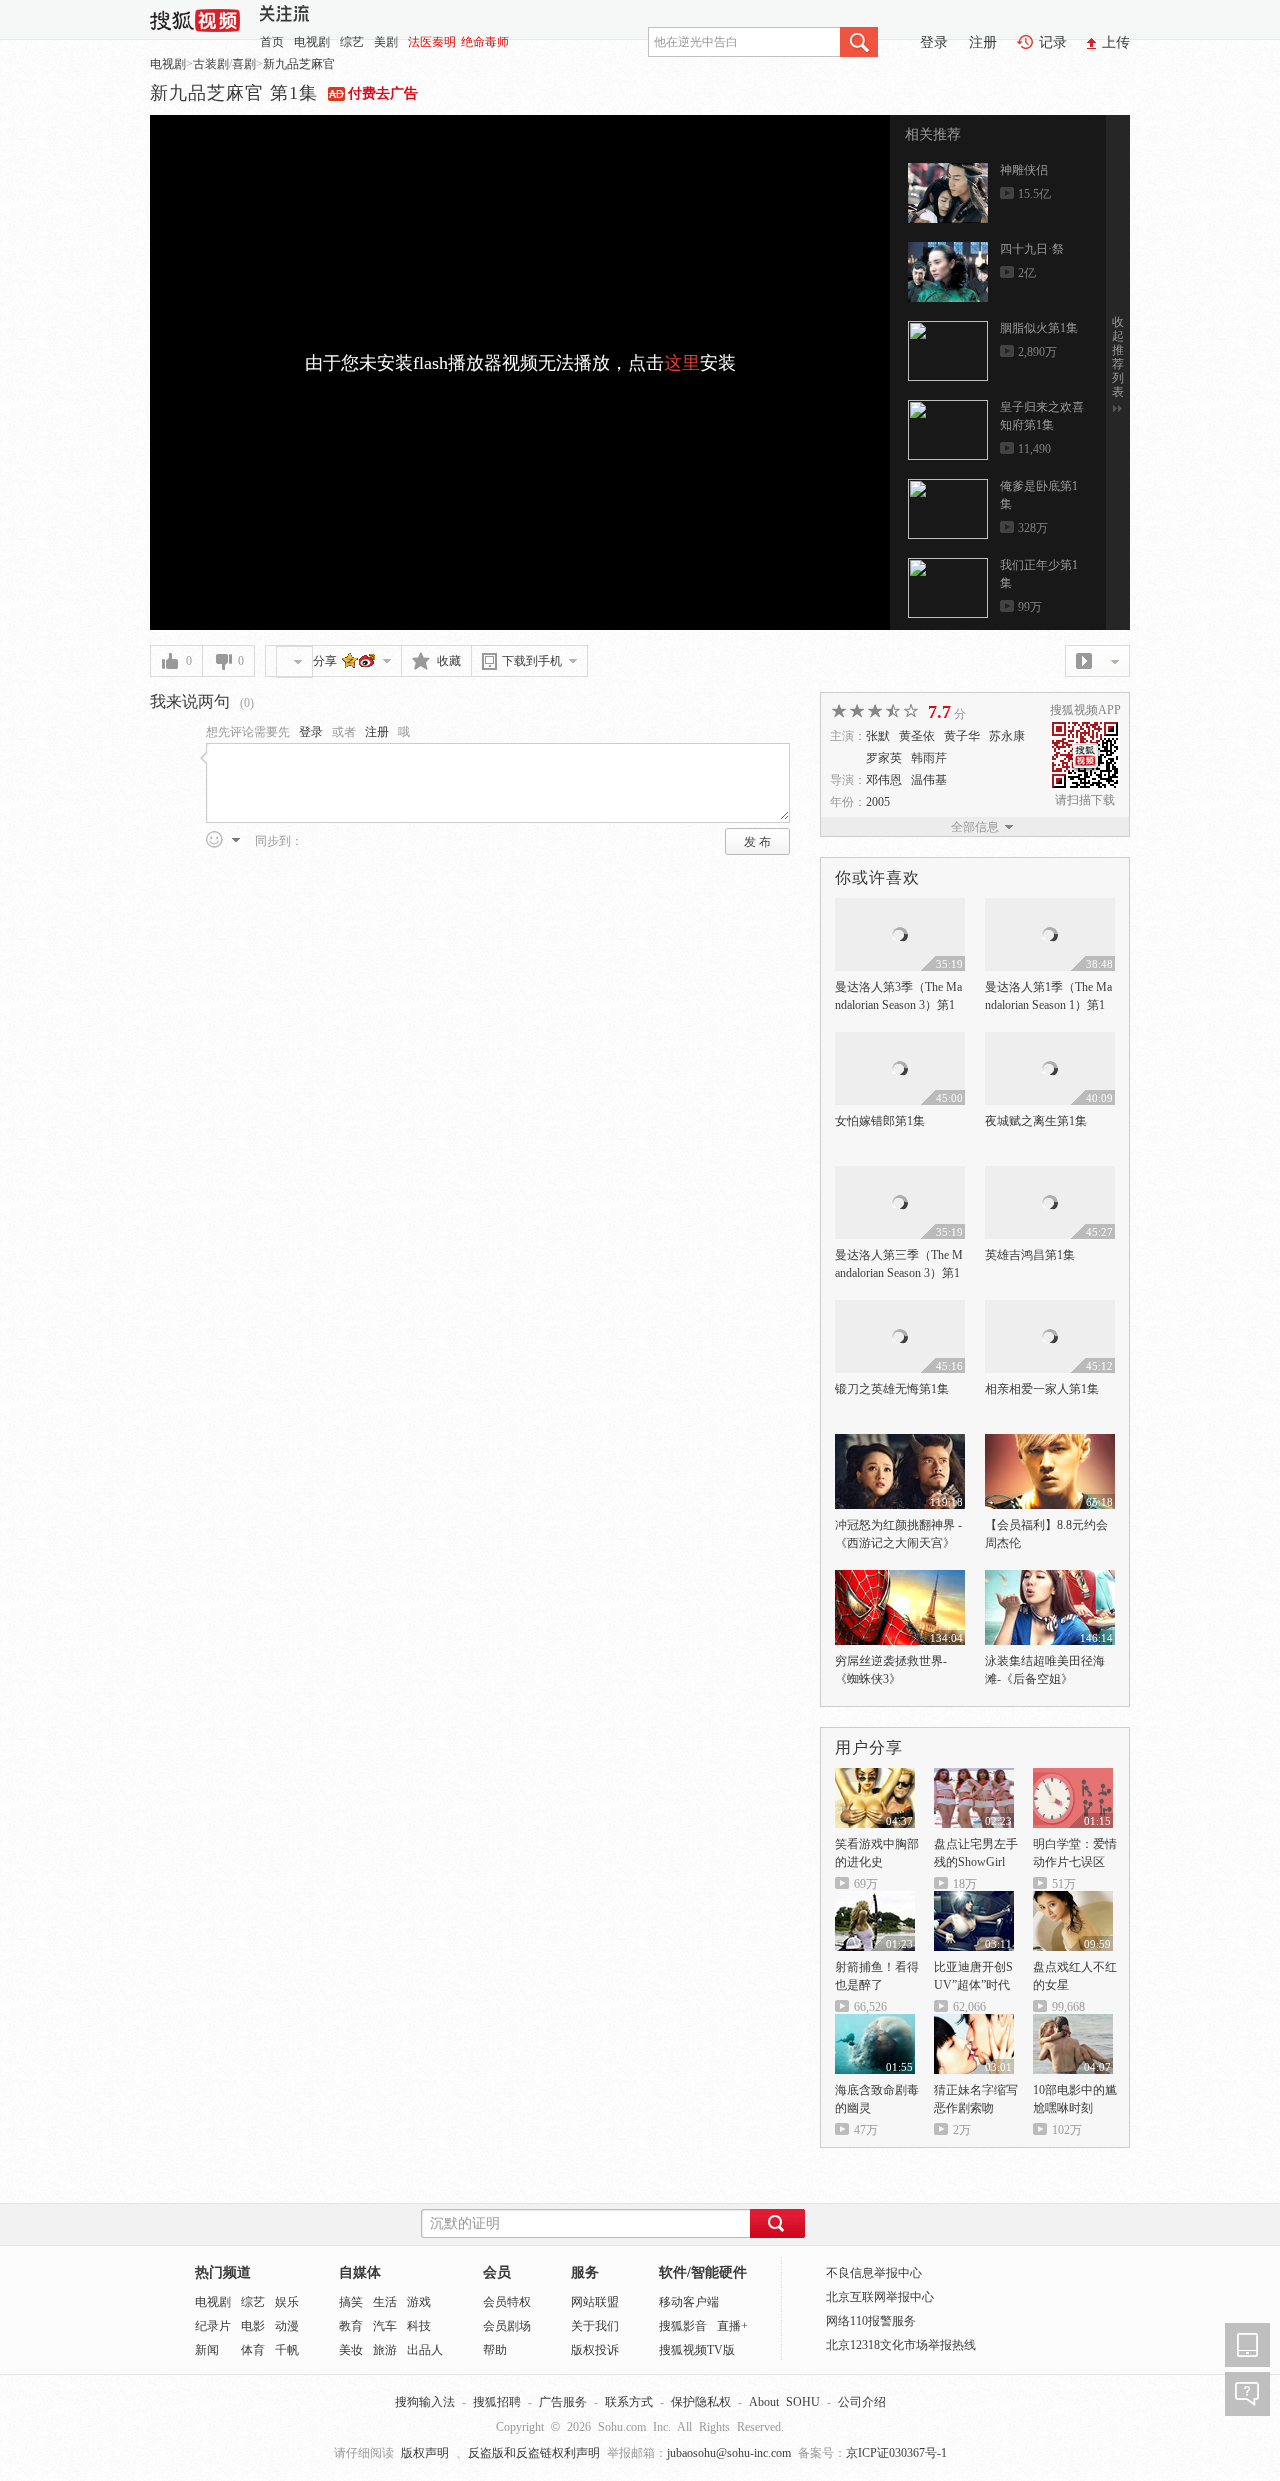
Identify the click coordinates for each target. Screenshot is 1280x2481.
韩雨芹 (929, 758)
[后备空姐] (1050, 1579)
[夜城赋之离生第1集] (1050, 1041)
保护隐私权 (701, 2402)
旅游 (385, 2350)
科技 (419, 2326)
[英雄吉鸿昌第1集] (1050, 1175)
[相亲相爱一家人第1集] (1050, 1309)
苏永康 (1007, 736)
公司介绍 (862, 2402)
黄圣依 (917, 736)
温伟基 (929, 780)
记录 (1053, 42)
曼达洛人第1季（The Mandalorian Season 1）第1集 (1048, 1005)
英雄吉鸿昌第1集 (1030, 1255)
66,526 (870, 2007)
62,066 (969, 2007)
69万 (866, 1884)
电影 (253, 2326)
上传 (1116, 42)
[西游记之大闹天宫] (900, 1443)
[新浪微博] (367, 660)
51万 (1064, 1884)
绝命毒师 (485, 42)
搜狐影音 (683, 2326)
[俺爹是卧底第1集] (948, 509)
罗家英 (884, 758)
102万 (1067, 2130)
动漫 (287, 2326)
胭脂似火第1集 (1039, 328)
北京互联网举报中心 (880, 2297)
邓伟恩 (884, 780)
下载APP (1247, 2345)
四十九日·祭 (1032, 249)
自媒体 (360, 2272)
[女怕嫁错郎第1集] (900, 1041)
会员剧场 (507, 2326)
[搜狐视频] (195, 18)
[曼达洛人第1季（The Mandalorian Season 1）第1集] (1050, 907)
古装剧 (211, 64)
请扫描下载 (1085, 800)
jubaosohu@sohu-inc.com (729, 2453)
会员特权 (507, 2302)
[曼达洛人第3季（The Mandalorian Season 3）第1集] (900, 907)
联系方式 (629, 2402)
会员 (497, 2272)
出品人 (425, 2350)
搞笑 (351, 2302)
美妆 (351, 2350)
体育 (253, 2350)
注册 (983, 42)
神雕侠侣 (1024, 170)
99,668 (1068, 2007)
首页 (272, 42)
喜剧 (244, 64)
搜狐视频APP (1085, 710)
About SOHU (784, 2402)
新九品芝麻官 (299, 64)
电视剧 (312, 42)
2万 (962, 2130)
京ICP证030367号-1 (896, 2453)
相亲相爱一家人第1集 (1042, 1389)
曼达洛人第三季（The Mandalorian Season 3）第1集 (899, 1273)
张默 (878, 736)
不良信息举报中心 (874, 2273)
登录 (934, 42)
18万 (965, 1884)
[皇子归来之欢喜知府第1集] (948, 430)
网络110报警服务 (871, 2321)
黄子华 (962, 736)
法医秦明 (432, 42)
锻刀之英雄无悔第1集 (892, 1389)
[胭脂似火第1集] (948, 351)
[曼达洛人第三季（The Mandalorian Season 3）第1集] (900, 1175)
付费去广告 (383, 93)
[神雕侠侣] (948, 193)
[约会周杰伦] (1050, 1443)
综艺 (352, 42)
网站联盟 (595, 2302)
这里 (682, 363)
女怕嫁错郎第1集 (880, 1121)
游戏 (419, 2302)
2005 (878, 802)
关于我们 (595, 2326)
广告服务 (563, 2402)
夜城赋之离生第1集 (1036, 1121)
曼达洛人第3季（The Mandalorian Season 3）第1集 (898, 1005)
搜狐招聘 (497, 2402)
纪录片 (213, 2326)
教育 (351, 2326)
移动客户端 (689, 2302)
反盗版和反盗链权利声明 (534, 2453)
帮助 (495, 2350)
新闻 (207, 2350)
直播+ (732, 2326)
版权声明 (425, 2453)
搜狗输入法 (425, 2402)
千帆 (287, 2350)
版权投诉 (595, 2350)
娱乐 (287, 2302)
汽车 (385, 2326)
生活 (385, 2302)
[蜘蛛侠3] (900, 1579)
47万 (866, 2130)
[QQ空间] (350, 660)
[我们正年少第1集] (948, 588)
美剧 (386, 42)
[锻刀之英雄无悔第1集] (900, 1309)
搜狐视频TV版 (697, 2350)
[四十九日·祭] (948, 272)
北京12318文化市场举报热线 (901, 2345)
